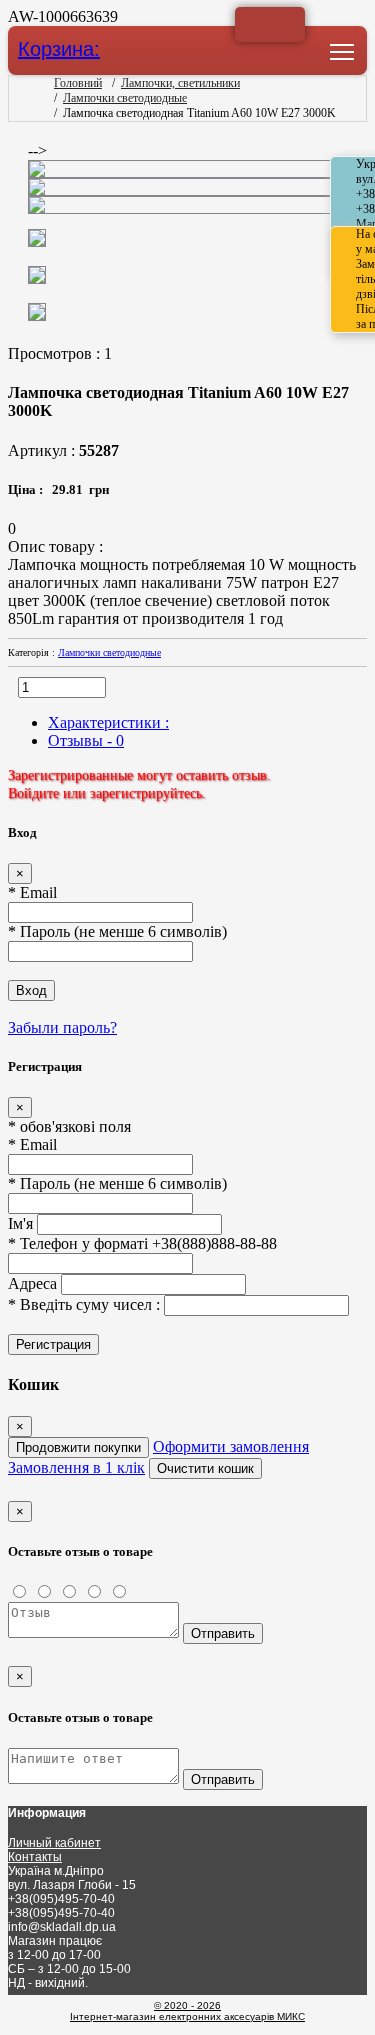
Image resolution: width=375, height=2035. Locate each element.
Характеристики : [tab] (108, 722)
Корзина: (59, 47)
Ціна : (30, 489)
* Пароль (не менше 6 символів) (117, 931)
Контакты (35, 1857)
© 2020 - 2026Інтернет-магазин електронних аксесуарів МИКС (187, 2011)
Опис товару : (55, 546)
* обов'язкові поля (69, 1126)
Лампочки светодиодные (125, 98)
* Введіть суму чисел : (86, 1304)
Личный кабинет (54, 1843)
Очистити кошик (205, 1468)
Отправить (223, 1633)
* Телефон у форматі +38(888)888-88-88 (142, 1243)
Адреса (32, 1283)
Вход (31, 990)
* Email (32, 892)
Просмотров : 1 (64, 353)
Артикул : (63, 450)
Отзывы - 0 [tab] (86, 740)
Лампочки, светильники (180, 83)
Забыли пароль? (62, 1027)
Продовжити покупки (78, 1447)
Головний (78, 83)
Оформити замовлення (231, 1446)
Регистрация (53, 1344)
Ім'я (20, 1223)
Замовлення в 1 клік (76, 1467)
